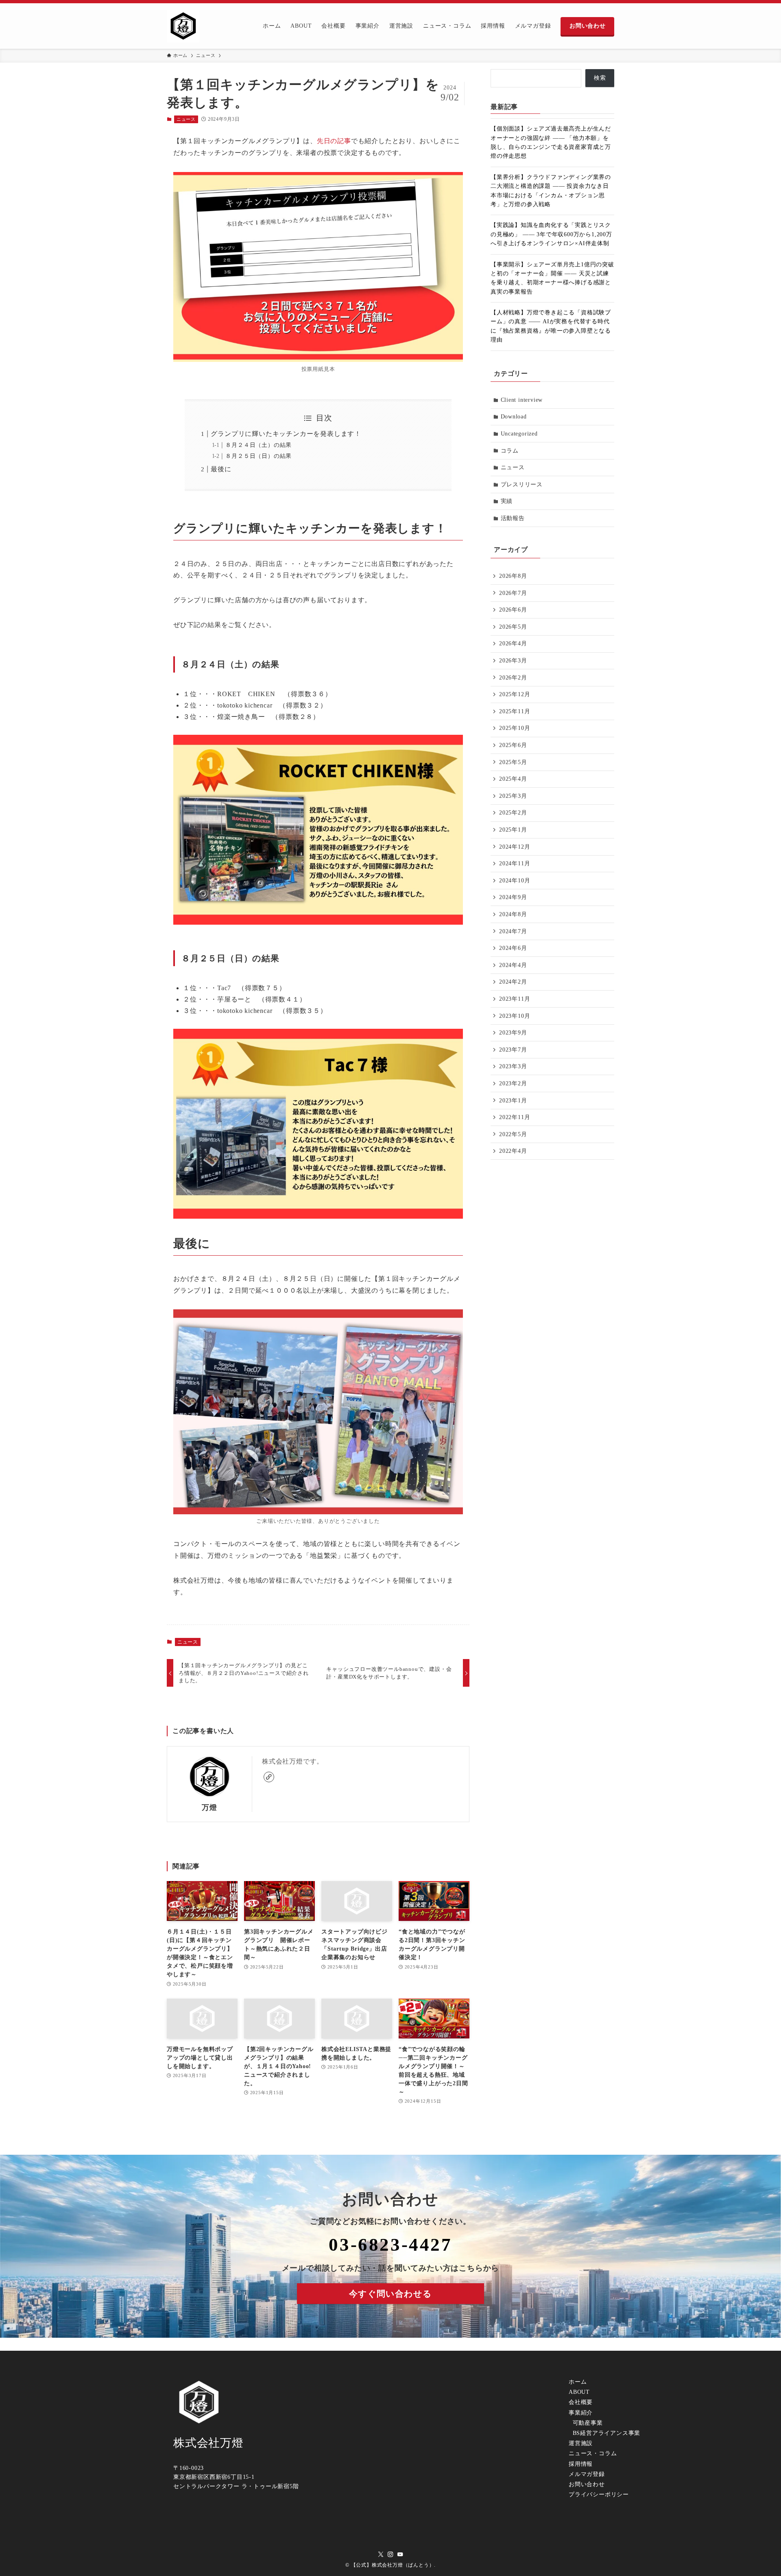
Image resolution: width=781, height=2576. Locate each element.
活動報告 (513, 518)
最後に (221, 469)
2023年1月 (513, 1101)
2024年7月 (513, 931)
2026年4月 (513, 643)
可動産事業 (587, 2423)
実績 (507, 501)
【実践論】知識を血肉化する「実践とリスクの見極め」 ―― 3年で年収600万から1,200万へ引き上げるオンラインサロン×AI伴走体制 (551, 234)
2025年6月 (513, 745)
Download (514, 417)
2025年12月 (515, 694)
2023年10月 (515, 1016)
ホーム (578, 2382)
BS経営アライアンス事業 (605, 2433)
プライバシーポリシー (599, 2494)
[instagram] (390, 2554)
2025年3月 (513, 796)
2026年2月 (513, 678)
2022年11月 (515, 1117)
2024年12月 (515, 847)
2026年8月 (513, 576)
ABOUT (579, 2392)
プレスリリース (522, 484)
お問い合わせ (587, 2484)
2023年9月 (513, 1033)
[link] (269, 1777)
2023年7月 (513, 1050)
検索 (600, 78)
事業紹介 (581, 2413)
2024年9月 (513, 897)
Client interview (522, 400)
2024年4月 (513, 965)
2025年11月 (515, 711)
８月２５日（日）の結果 (259, 456)
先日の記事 (334, 141)
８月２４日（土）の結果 (259, 445)
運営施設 (581, 2443)
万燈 (209, 1807)
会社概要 (581, 2402)
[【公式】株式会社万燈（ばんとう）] (183, 26)
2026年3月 (513, 661)
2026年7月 (513, 593)
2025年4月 (513, 779)
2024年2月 (513, 982)
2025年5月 (513, 762)
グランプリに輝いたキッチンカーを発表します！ (286, 434)
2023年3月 (513, 1066)
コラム (510, 451)
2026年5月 (513, 627)
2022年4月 (513, 1151)
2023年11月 (515, 999)
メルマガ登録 (587, 2474)
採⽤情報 (581, 2464)
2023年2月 (513, 1083)
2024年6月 (513, 948)
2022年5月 (513, 1134)
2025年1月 (513, 830)
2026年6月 (513, 610)
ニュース (186, 119)
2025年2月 (513, 813)
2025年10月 (515, 728)
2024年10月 (515, 881)
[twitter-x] (381, 2554)
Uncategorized (519, 434)
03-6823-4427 (390, 2245)
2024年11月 (515, 863)
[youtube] (400, 2554)
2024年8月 (513, 914)
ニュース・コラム (593, 2453)
